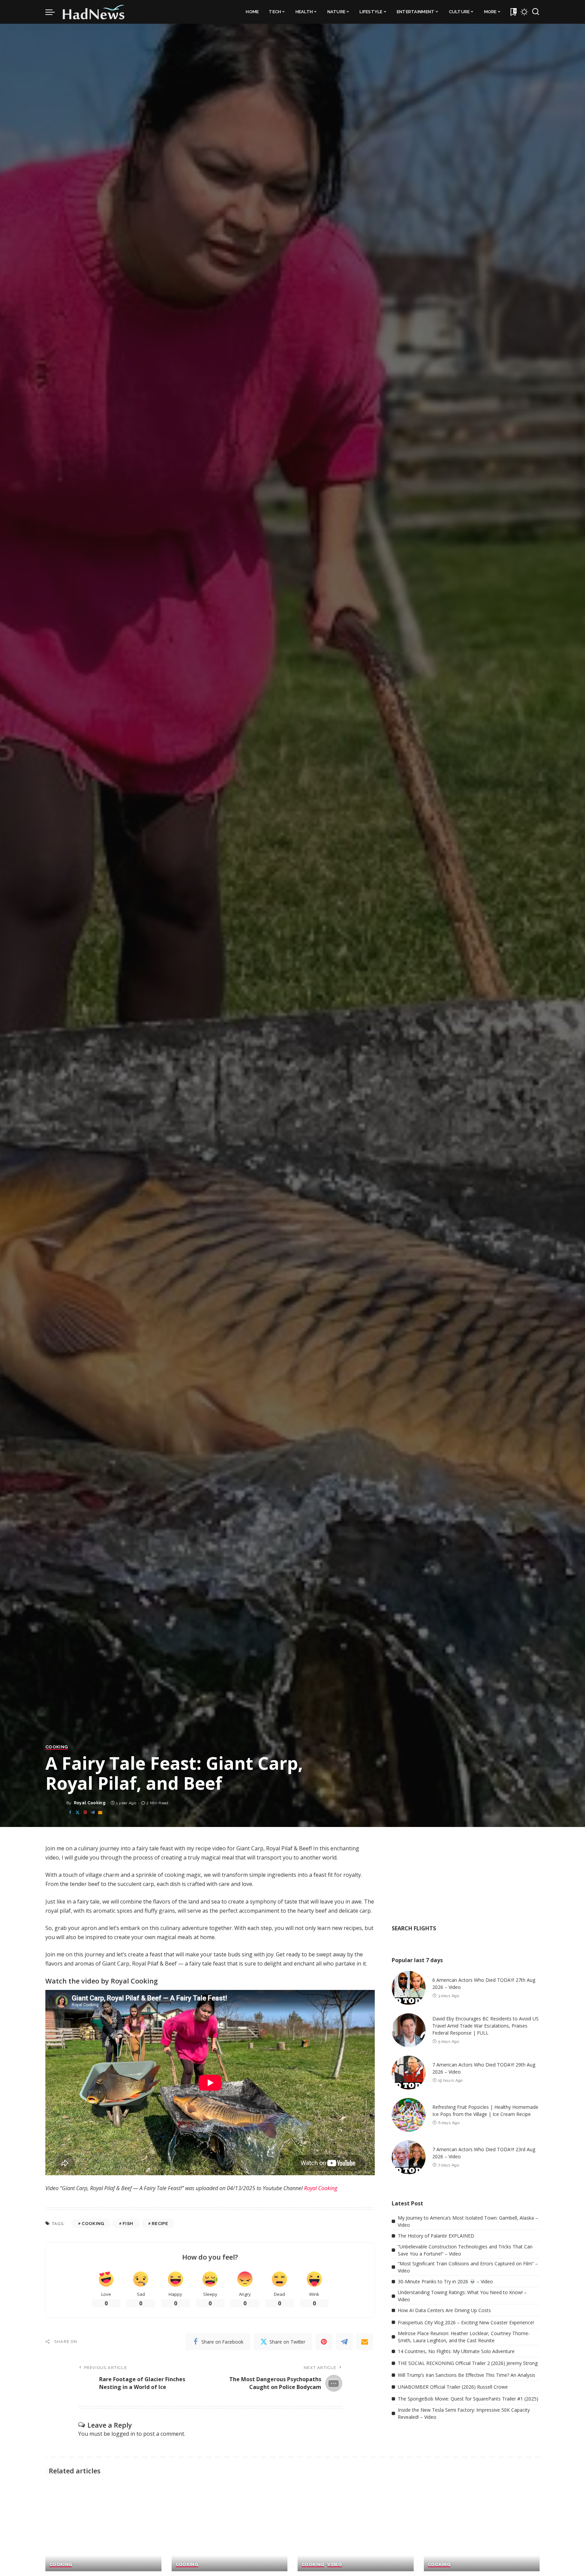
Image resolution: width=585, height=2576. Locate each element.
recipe (160, 2224)
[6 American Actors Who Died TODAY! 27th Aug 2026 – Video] (409, 1988)
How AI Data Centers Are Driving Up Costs (444, 2310)
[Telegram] (93, 1813)
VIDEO (335, 2564)
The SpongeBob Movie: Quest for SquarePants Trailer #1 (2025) (468, 2399)
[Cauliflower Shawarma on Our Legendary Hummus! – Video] (356, 2528)
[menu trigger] (53, 12)
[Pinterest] (85, 1813)
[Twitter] (78, 1813)
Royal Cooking (90, 1803)
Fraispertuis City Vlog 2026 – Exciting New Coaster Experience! (466, 2322)
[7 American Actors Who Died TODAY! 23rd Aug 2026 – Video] (409, 2157)
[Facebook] (70, 1813)
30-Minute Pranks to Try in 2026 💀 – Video (445, 2281)
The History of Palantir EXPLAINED (436, 2236)
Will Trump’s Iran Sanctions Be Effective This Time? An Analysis (467, 2375)
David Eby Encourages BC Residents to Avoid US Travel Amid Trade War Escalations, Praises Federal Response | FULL (485, 2026)
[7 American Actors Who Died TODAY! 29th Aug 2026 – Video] (409, 2073)
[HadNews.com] (94, 12)
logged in (123, 2434)
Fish (128, 2224)
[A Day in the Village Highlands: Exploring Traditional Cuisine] (230, 2528)
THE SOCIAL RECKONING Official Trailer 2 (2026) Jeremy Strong (468, 2363)
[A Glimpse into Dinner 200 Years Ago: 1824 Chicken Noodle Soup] (482, 2528)
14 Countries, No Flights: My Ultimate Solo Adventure (456, 2351)
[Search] (536, 12)
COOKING (57, 1747)
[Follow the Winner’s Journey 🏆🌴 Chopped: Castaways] (103, 2528)
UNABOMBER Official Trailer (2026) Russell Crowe (453, 2387)
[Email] (100, 1813)
